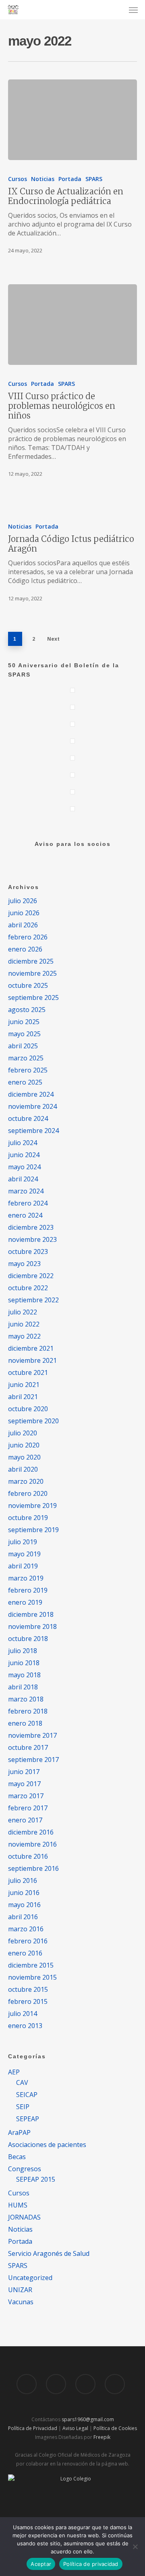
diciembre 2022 (31, 1276)
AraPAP (19, 2132)
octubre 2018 (28, 1639)
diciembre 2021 (31, 1348)
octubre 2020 (28, 1409)
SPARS (94, 179)
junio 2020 (24, 1445)
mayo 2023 (24, 1264)
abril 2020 (23, 1469)
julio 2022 (23, 1312)
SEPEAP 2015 (36, 2179)
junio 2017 (24, 1772)
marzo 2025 (26, 1058)
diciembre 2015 (31, 1965)
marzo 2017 (26, 1796)
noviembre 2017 (32, 1735)
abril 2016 (23, 1917)
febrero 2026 (28, 937)
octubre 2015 (28, 1989)
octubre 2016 (28, 1856)
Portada (70, 179)
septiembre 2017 (33, 1760)
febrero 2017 (28, 1808)
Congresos (25, 2169)
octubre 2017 (28, 1747)
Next (53, 639)
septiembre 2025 (33, 997)
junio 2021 (24, 1385)
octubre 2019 (28, 1518)
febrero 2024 (28, 1203)
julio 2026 (23, 901)
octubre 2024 (28, 1118)
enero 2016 (25, 1953)
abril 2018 (23, 1687)
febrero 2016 (28, 1941)
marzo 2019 (26, 1578)
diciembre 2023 (31, 1227)
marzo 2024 (26, 1191)
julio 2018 (23, 1651)
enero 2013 (25, 2026)
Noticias (43, 179)
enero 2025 (25, 1082)
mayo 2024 (24, 1167)
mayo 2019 (24, 1554)
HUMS (18, 2205)
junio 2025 (24, 1022)
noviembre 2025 (32, 973)
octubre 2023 (28, 1252)
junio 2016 (24, 1893)
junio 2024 (24, 1155)
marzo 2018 (26, 1699)
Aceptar (41, 2564)
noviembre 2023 (32, 1239)
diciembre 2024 (31, 1094)
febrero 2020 (28, 1493)
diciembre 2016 (31, 1832)
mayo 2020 (24, 1457)
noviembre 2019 (32, 1506)
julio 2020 (23, 1433)
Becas (17, 2157)
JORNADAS (24, 2217)
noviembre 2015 (32, 1977)
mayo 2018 (24, 1675)
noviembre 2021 (32, 1360)
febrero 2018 (28, 1711)
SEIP (23, 2107)
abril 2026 (23, 925)
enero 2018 (25, 1723)
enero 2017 (25, 1820)
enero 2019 (25, 1602)
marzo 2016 (26, 1929)
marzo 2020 (26, 1481)
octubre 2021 (28, 1372)
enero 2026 (25, 949)
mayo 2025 (24, 1034)
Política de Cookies (115, 2428)
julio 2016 (23, 1880)
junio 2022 (24, 1324)
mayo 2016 (24, 1905)
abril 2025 (23, 1046)
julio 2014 (23, 2014)
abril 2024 (23, 1179)
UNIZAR (20, 2290)
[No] (135, 2547)
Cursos (18, 179)
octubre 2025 (28, 985)
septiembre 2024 (33, 1131)
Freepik (102, 2437)
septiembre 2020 (33, 1421)
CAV (22, 2082)
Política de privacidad (91, 2564)
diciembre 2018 (31, 1614)
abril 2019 (23, 1566)
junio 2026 (24, 913)
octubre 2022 (28, 1288)
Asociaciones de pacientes (47, 2145)
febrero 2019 (28, 1590)
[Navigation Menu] (133, 10)
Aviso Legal (75, 2428)
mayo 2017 (24, 1784)
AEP (14, 2072)
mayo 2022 (24, 1336)
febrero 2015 (28, 2001)
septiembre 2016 (33, 1868)
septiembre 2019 (33, 1530)
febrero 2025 (28, 1070)
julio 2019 (23, 1542)
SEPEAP (28, 2119)
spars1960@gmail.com (88, 2419)
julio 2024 (23, 1143)
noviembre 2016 (32, 1844)
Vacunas (21, 2302)
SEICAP (27, 2095)
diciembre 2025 (31, 961)
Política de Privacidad (33, 2428)
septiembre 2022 (33, 1300)
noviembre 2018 (32, 1626)
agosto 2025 (27, 1010)
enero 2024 (25, 1215)
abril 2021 (23, 1397)
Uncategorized (30, 2278)
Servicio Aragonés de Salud (49, 2253)
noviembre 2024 (32, 1106)
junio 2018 (24, 1663)
